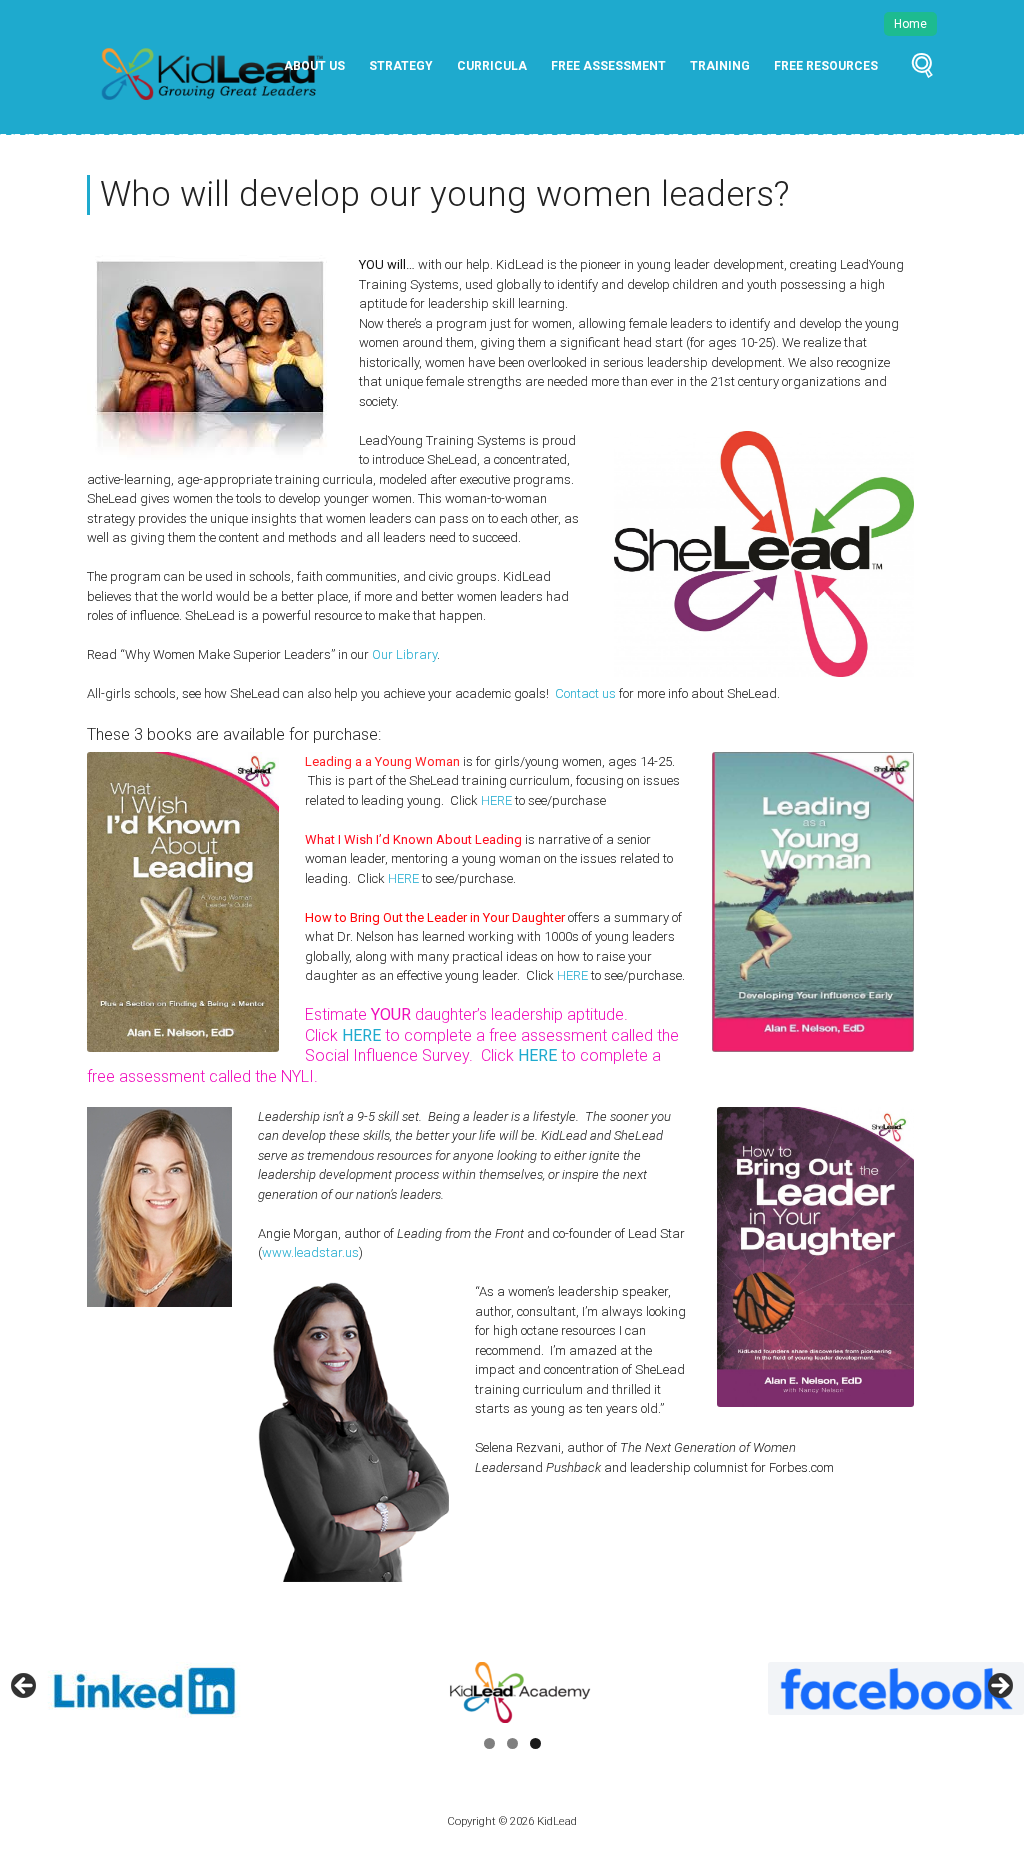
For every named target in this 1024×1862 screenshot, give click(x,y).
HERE (498, 800)
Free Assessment (608, 66)
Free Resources (826, 66)
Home (910, 24)
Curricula (492, 66)
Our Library (404, 654)
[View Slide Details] (424, 1691)
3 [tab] (535, 1743)
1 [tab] (489, 1743)
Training (720, 66)
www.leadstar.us (310, 1252)
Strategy (401, 66)
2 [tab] (512, 1743)
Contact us (585, 693)
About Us (314, 66)
